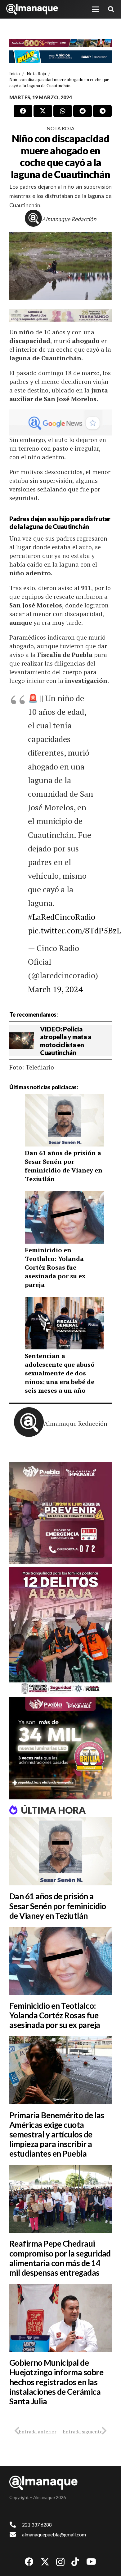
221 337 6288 (37, 2525)
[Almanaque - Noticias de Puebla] (32, 9)
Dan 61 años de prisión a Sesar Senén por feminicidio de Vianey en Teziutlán (64, 1166)
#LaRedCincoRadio (62, 917)
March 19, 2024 (55, 989)
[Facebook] (29, 2562)
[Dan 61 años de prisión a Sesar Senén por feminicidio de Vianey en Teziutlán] (60, 1851)
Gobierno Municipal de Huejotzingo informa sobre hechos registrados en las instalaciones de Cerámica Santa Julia (56, 2382)
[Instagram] (60, 2562)
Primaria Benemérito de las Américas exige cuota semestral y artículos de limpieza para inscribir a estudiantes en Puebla (57, 2135)
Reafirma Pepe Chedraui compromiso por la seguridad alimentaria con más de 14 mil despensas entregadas (60, 2258)
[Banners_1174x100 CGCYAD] (60, 43)
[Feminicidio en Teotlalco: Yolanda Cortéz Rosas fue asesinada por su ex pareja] (60, 1961)
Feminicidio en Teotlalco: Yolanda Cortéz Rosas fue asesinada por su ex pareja (55, 1267)
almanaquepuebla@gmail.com (54, 2534)
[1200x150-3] (60, 315)
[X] (45, 2562)
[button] (96, 9)
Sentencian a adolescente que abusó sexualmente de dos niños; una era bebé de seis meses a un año (60, 1373)
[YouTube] (91, 2562)
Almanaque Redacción (69, 219)
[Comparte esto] (23, 111)
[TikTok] (75, 2562)
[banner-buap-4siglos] (60, 57)
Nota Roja (60, 128)
